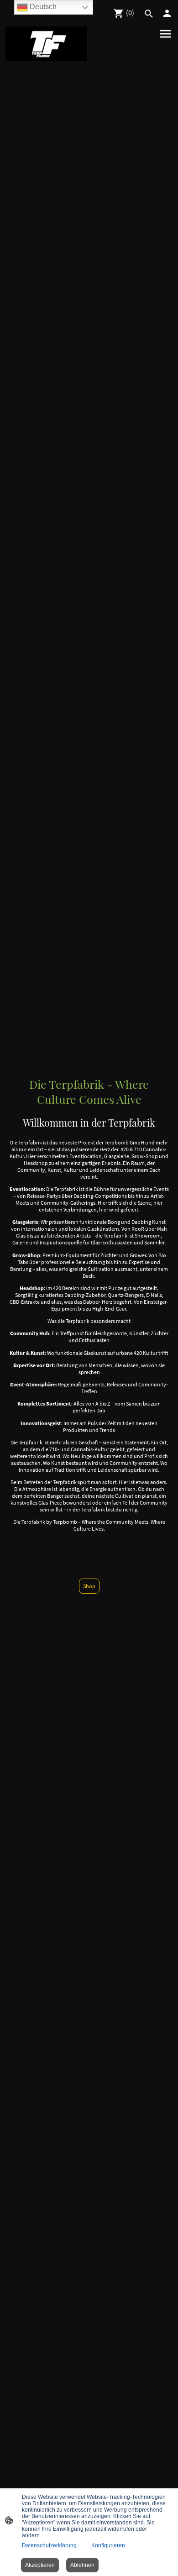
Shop (89, 1586)
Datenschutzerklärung (49, 2545)
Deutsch (42, 7)
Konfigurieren (108, 2545)
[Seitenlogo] (46, 44)
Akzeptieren (40, 2565)
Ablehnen (82, 2565)
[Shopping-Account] (167, 13)
